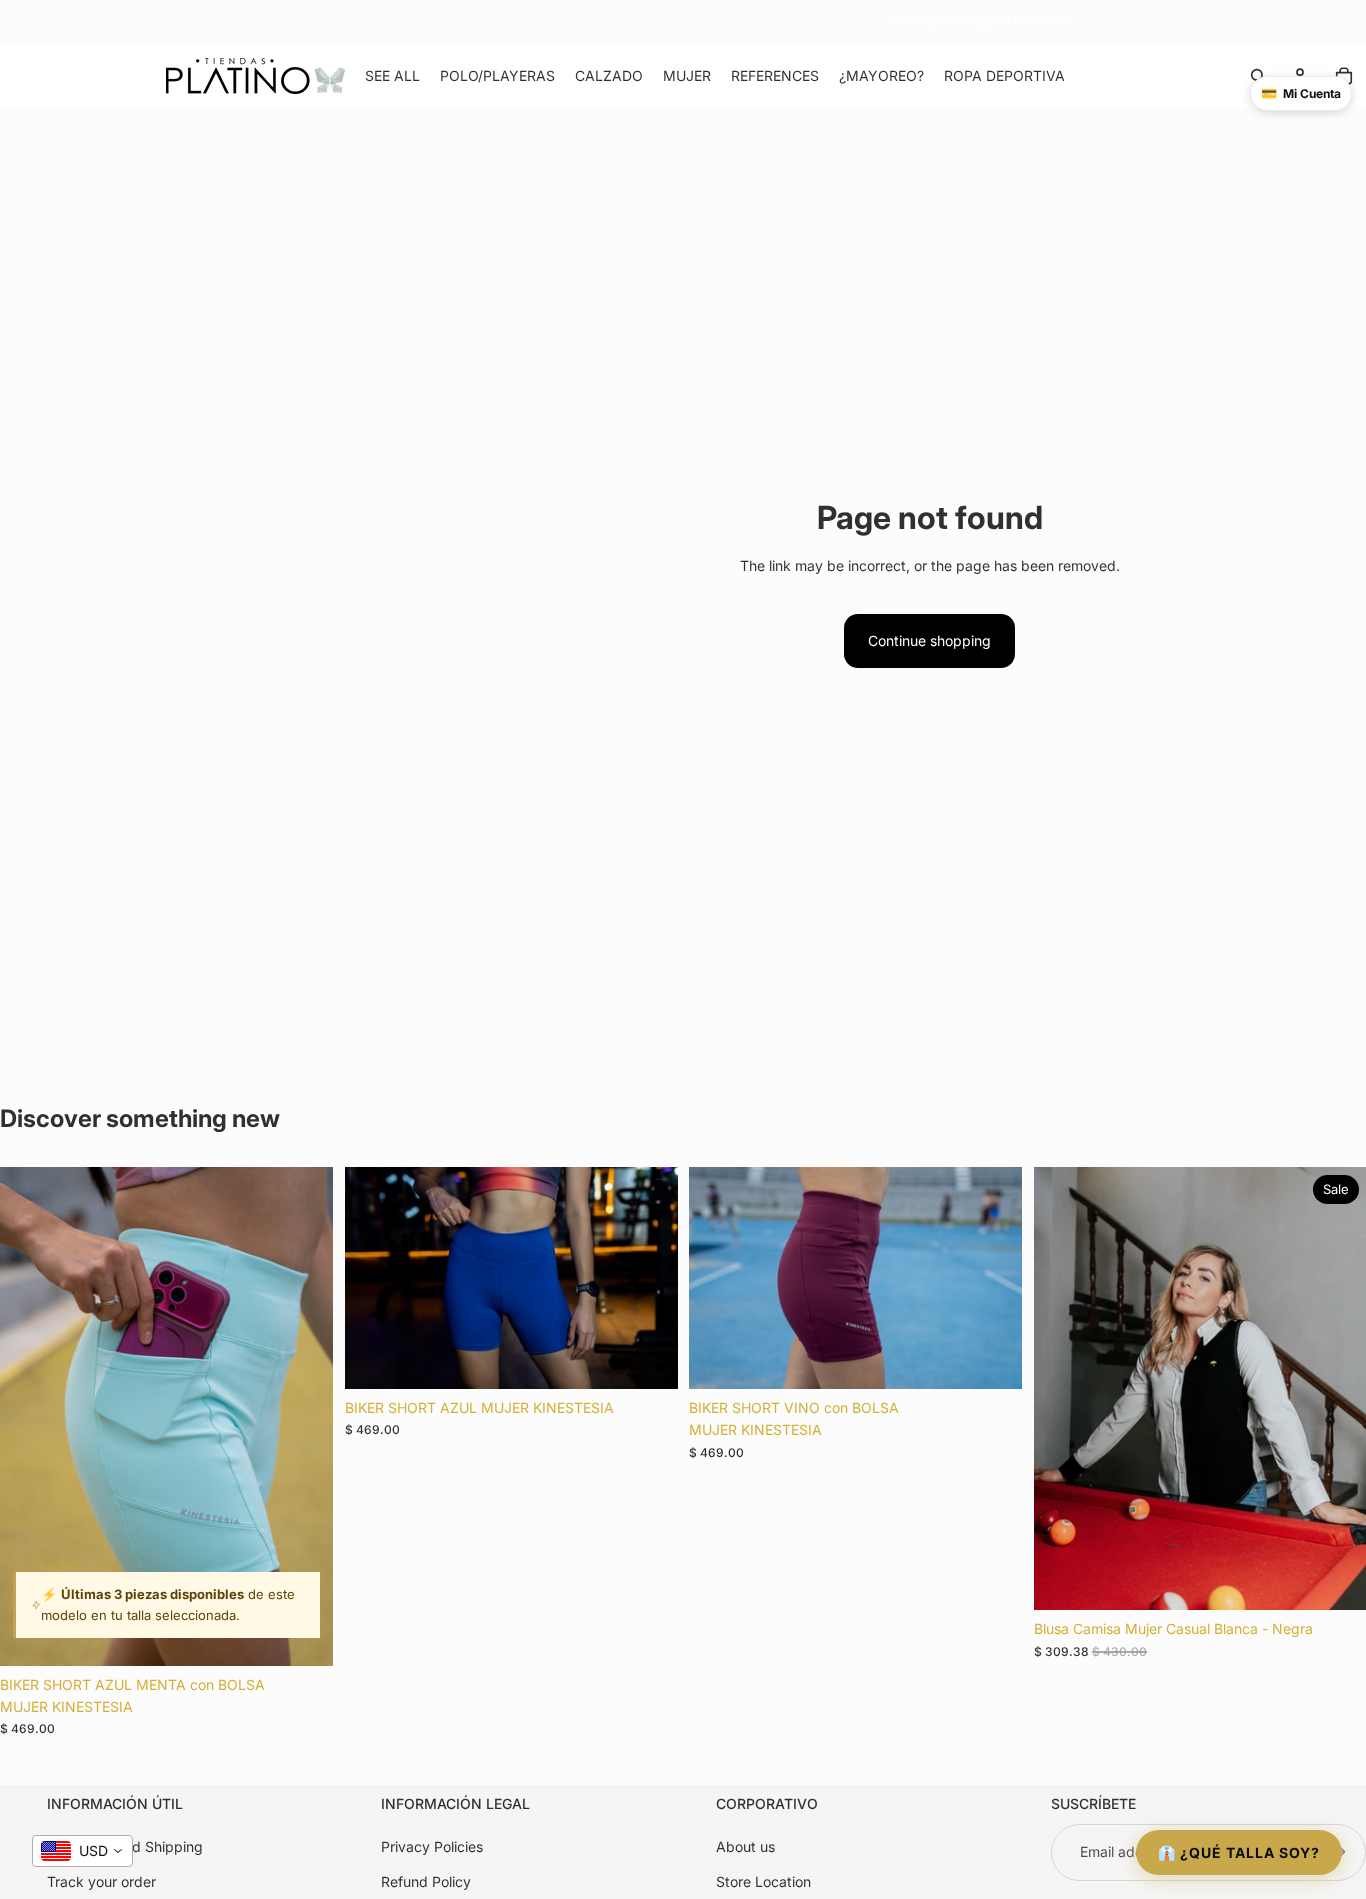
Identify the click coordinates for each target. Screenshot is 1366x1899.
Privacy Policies (432, 1846)
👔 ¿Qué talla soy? (1239, 1852)
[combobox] (82, 1851)
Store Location (763, 1880)
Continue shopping (929, 640)
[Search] (1258, 76)
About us (745, 1846)
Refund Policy (426, 1880)
